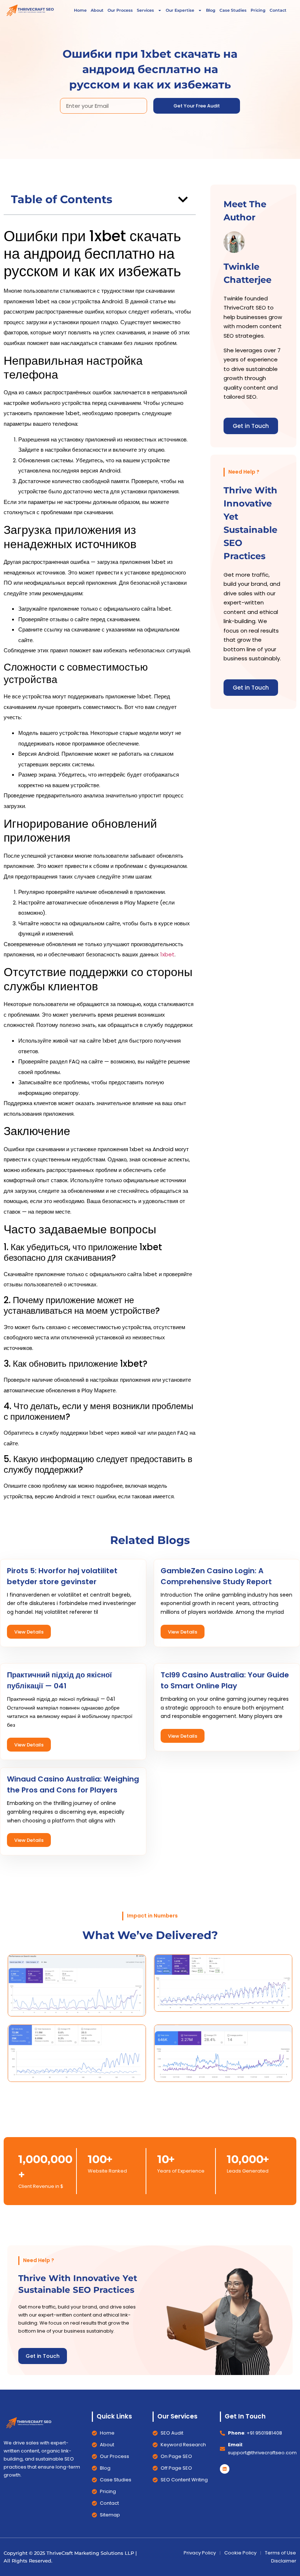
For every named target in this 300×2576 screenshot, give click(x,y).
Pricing (258, 10)
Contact (278, 10)
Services (145, 10)
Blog (211, 10)
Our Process (120, 10)
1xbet (167, 954)
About (97, 10)
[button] (183, 200)
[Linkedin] (225, 2469)
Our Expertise (180, 10)
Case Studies (233, 10)
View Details (29, 1632)
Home (80, 10)
